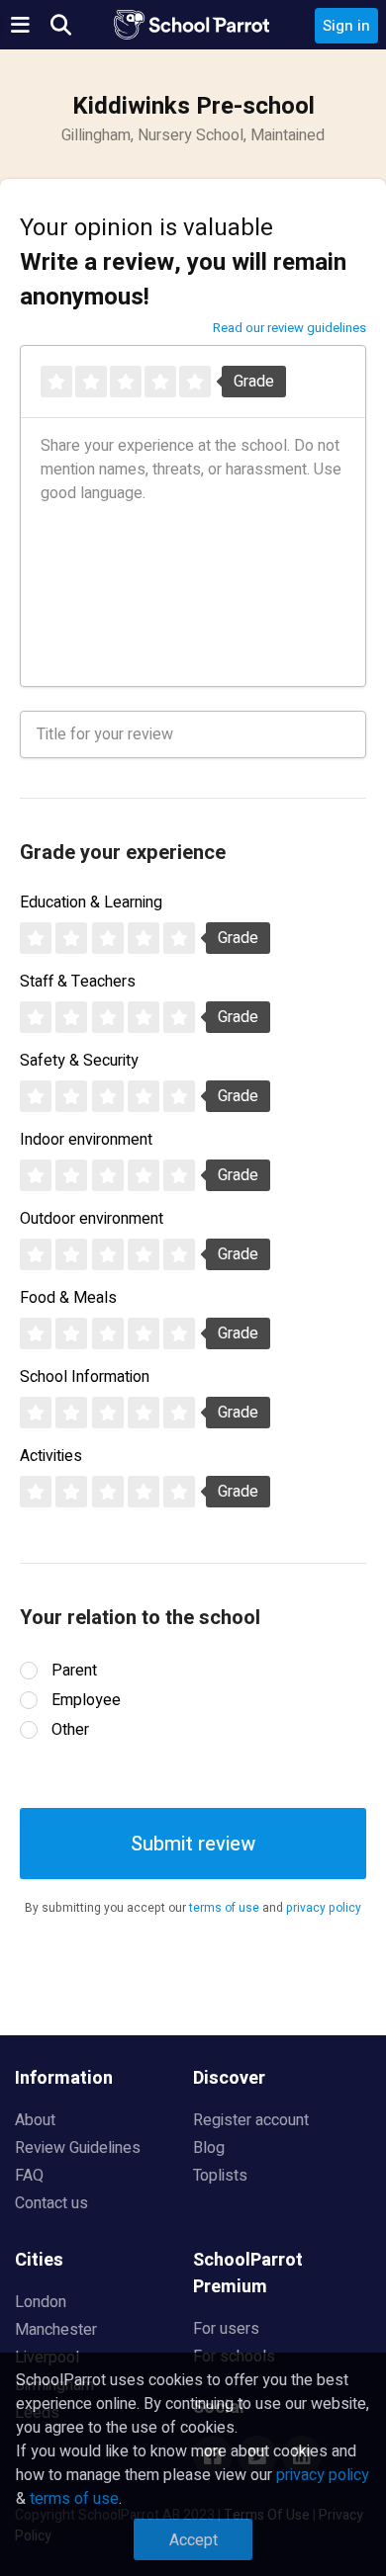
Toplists (220, 2176)
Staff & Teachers (78, 982)
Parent (74, 1671)
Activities (51, 1456)
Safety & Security (79, 1061)
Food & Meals (68, 1298)
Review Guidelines (78, 2148)
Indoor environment (86, 1140)
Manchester (56, 2330)
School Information (85, 1377)
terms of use (224, 1908)
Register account (251, 2120)
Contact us (51, 2203)
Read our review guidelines (289, 328)
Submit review (193, 1844)
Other (70, 1730)
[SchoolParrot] (193, 25)
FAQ (29, 2176)
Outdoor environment (92, 1219)
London (41, 2302)
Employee (86, 1700)
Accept (193, 2540)
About (35, 2120)
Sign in (346, 26)
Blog (209, 2148)
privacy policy (324, 1908)
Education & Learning (91, 902)
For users (226, 2329)
